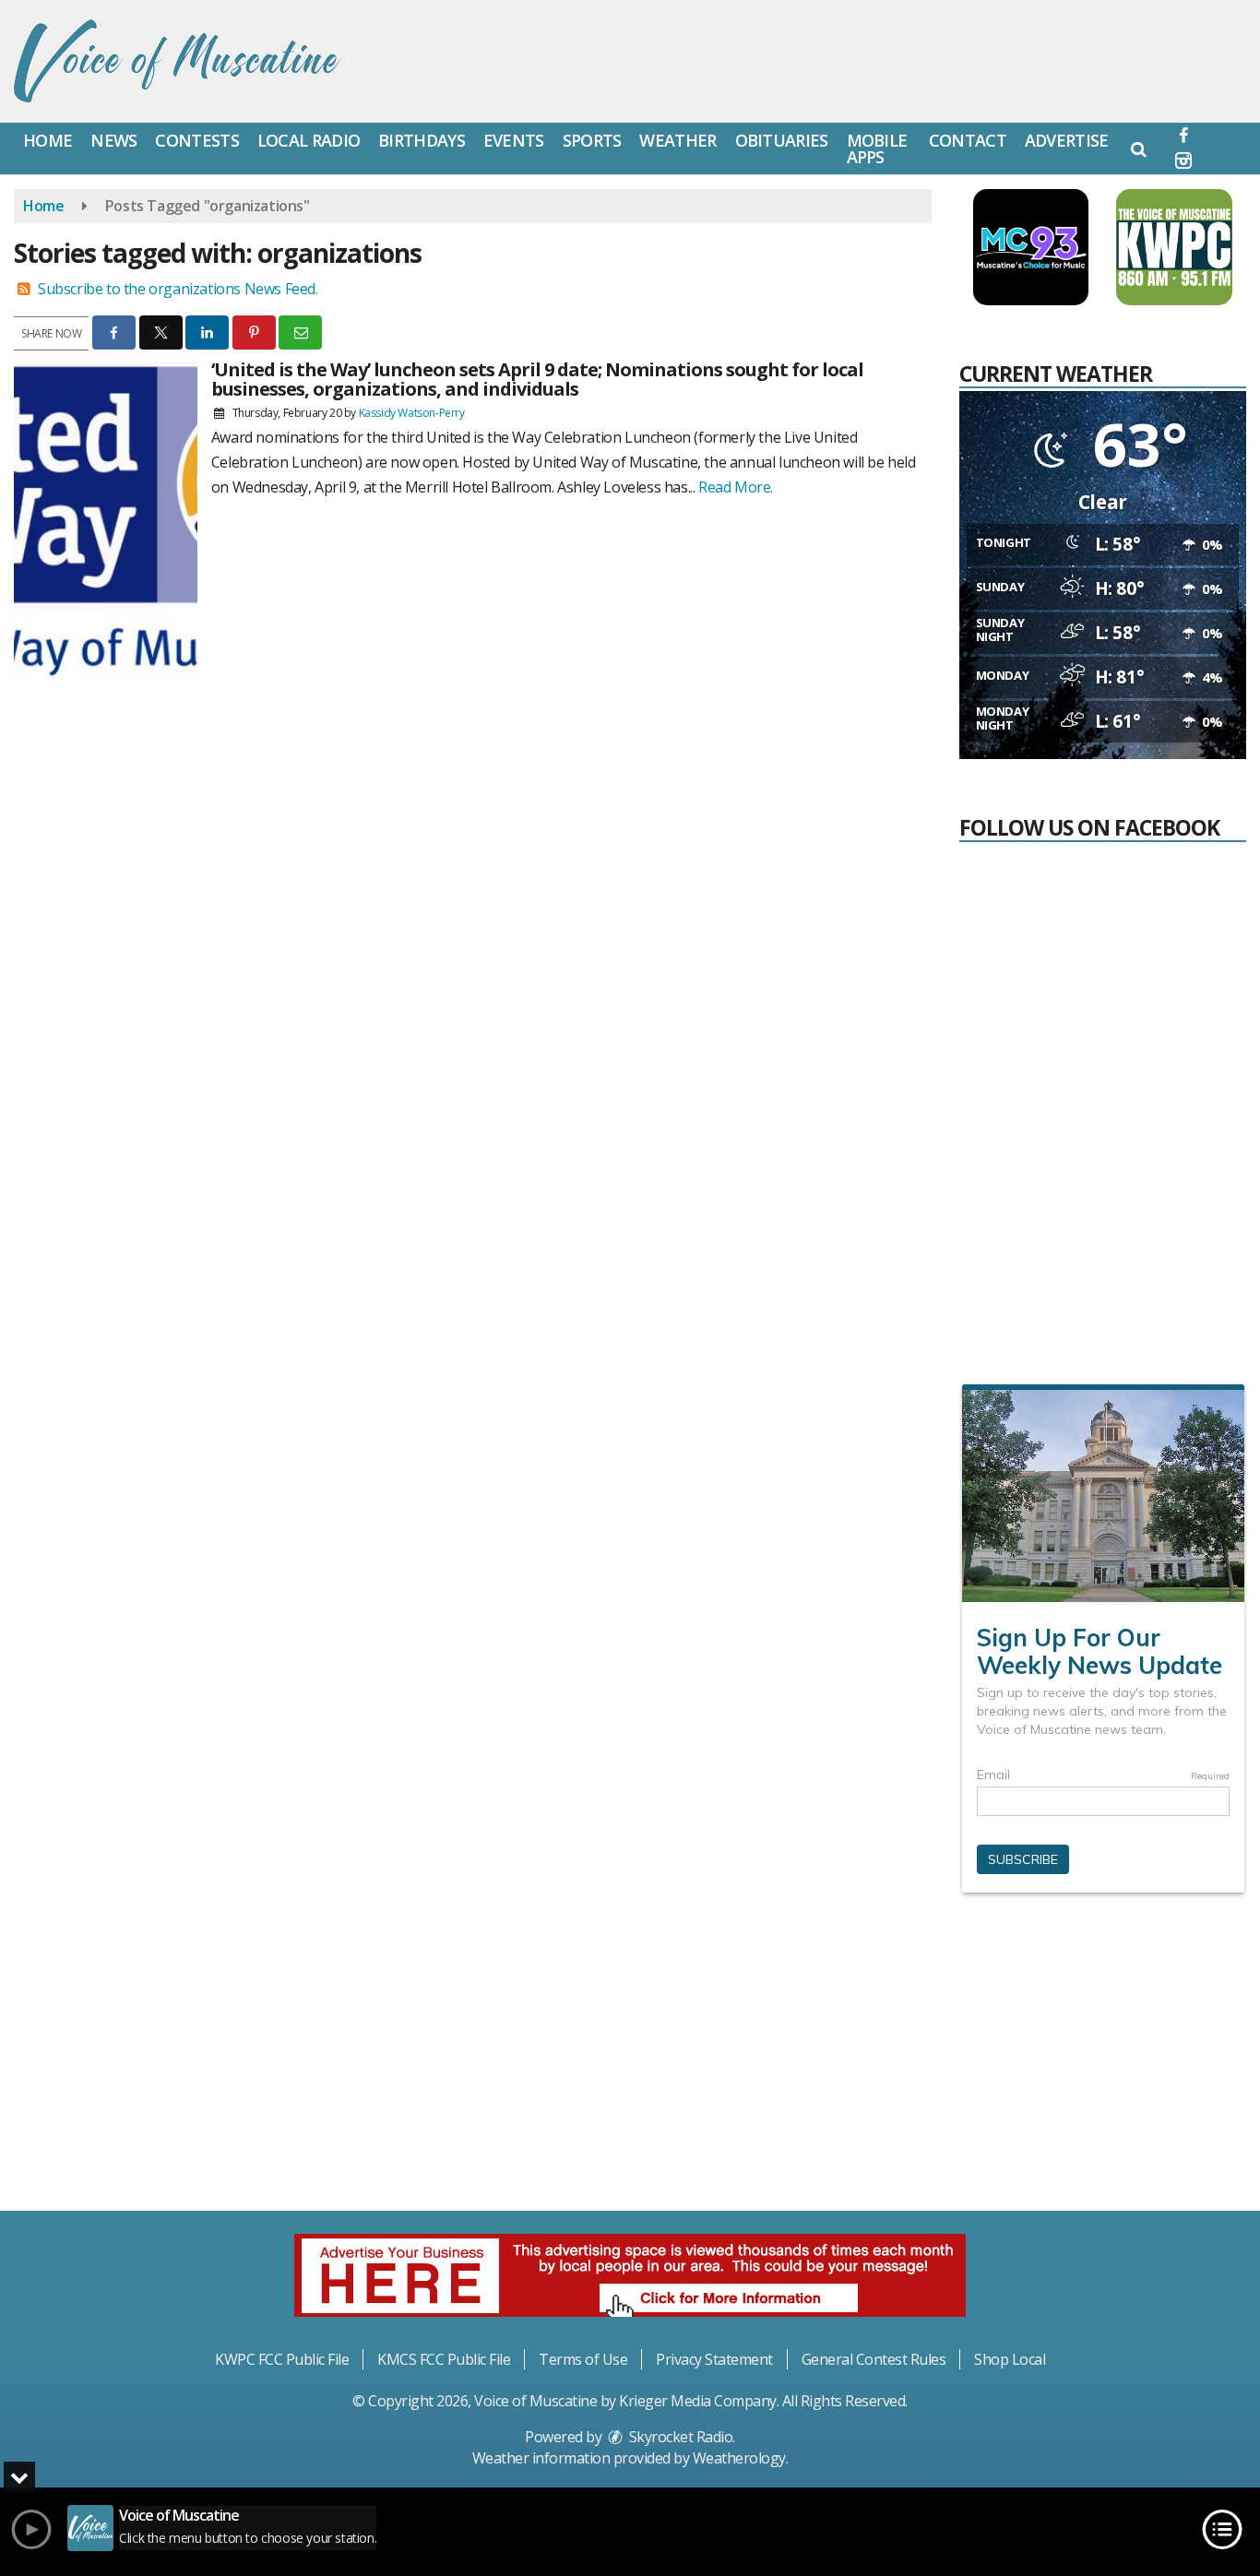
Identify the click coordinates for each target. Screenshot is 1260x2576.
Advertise (1067, 140)
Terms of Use (583, 2359)
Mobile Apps (877, 148)
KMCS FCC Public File (444, 2359)
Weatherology (739, 2458)
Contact (968, 140)
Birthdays (422, 140)
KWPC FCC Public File (282, 2359)
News (113, 140)
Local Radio (309, 140)
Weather (678, 140)
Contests (196, 140)
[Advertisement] (1102, 2060)
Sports (592, 140)
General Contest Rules (874, 2359)
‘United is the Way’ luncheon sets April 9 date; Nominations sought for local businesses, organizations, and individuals (537, 379)
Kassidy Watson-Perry (412, 413)
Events (514, 140)
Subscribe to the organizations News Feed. (178, 289)
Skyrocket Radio (679, 2437)
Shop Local (1010, 2359)
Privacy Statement (714, 2359)
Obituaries (782, 140)
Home (48, 140)
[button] (1139, 148)
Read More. (736, 487)
